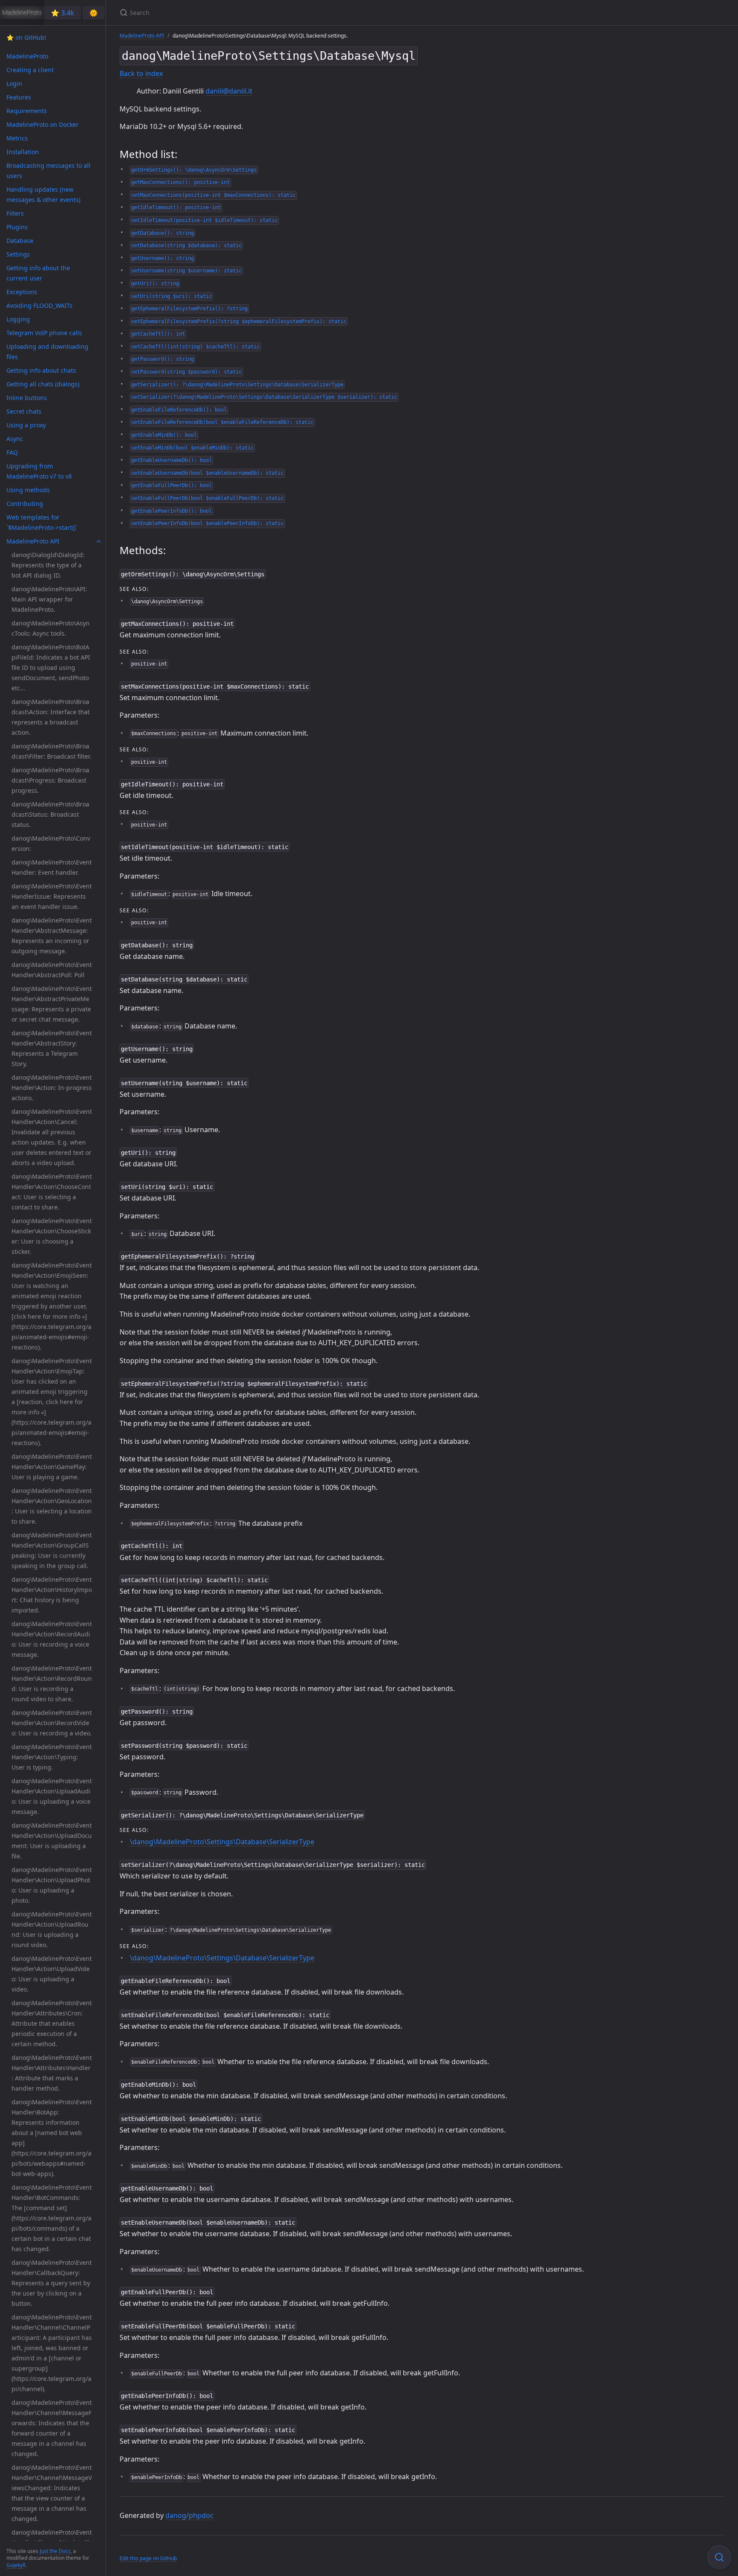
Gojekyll (16, 2565)
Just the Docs (55, 2551)
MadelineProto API (142, 36)
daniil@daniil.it (229, 91)
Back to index (141, 73)
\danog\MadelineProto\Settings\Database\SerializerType (222, 1842)
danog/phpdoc (189, 2515)
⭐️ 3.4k (63, 13)
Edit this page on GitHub (148, 2558)
